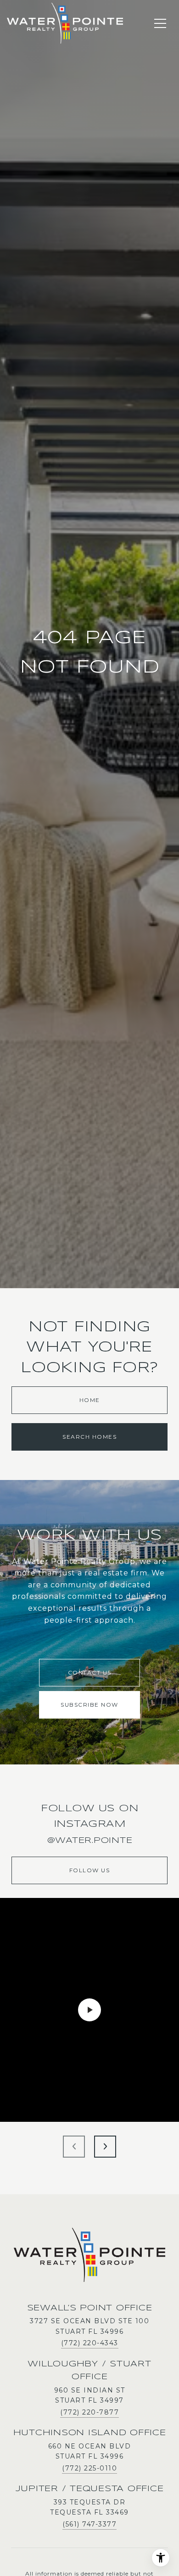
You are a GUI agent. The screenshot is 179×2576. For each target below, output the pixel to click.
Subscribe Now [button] (89, 1705)
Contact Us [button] (90, 1672)
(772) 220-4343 (90, 2343)
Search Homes (89, 1437)
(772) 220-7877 (89, 2412)
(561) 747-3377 (89, 2524)
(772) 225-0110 (89, 2468)
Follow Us (90, 1870)
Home (90, 1400)
